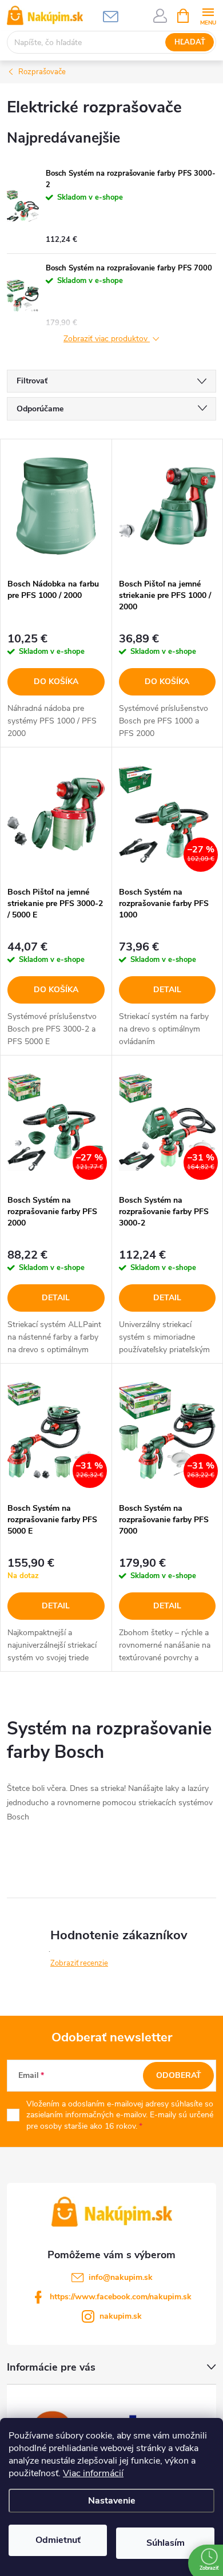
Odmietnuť (58, 2540)
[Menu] (208, 15)
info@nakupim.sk (121, 2277)
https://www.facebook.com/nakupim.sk (121, 2297)
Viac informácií (93, 2473)
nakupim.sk (121, 2316)
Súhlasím (166, 2543)
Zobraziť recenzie (79, 1963)
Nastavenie (112, 2501)
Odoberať (179, 2075)
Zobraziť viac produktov (107, 339)
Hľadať (190, 42)
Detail (167, 990)
